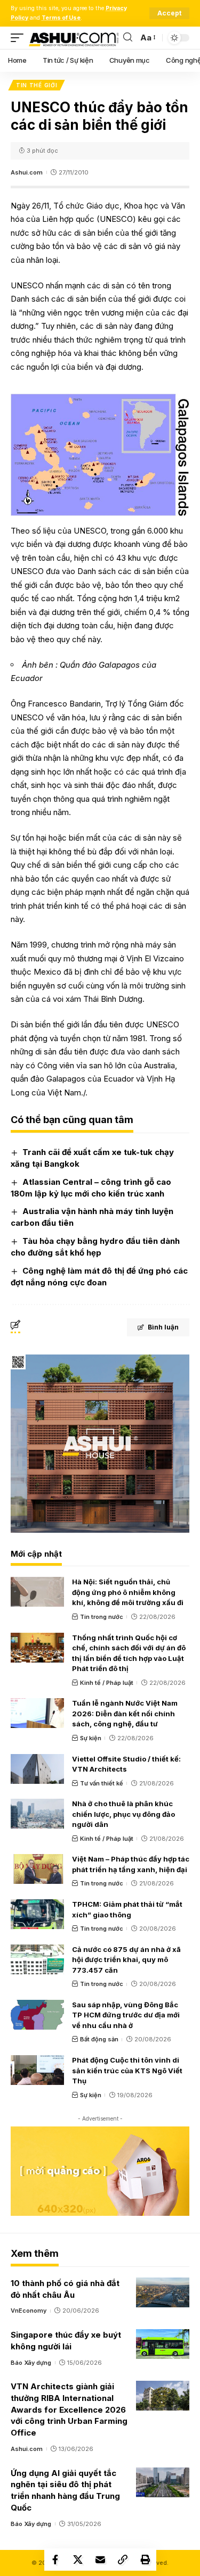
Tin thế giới (37, 85)
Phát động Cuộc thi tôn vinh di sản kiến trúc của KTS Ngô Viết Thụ (127, 2070)
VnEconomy (29, 2311)
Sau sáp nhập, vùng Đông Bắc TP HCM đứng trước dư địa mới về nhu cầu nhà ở (126, 2015)
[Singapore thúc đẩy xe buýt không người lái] (163, 2344)
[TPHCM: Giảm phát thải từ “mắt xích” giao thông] (37, 1914)
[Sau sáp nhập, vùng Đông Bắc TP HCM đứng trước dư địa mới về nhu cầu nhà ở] (37, 2015)
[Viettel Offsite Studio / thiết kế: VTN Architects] (37, 1769)
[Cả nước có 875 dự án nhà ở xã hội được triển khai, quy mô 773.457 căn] (37, 1959)
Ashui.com (27, 172)
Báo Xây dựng (31, 2363)
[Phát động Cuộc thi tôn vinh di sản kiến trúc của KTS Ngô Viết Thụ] (37, 2070)
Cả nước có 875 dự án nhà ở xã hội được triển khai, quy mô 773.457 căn (126, 1960)
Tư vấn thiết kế (102, 1783)
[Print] (145, 2560)
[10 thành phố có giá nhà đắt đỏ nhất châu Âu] (163, 2292)
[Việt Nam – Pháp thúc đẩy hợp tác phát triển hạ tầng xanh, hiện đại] (37, 1869)
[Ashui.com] (74, 38)
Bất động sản (99, 2039)
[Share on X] (78, 2560)
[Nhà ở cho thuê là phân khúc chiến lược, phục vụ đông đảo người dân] (37, 1814)
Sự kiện (91, 1738)
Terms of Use (61, 18)
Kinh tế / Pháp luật (107, 1683)
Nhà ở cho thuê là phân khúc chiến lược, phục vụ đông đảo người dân (123, 1814)
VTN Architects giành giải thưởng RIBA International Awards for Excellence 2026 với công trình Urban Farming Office (69, 2409)
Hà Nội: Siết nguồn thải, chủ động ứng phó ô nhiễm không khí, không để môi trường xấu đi (128, 1592)
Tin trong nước (102, 1617)
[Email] (100, 2560)
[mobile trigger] (20, 38)
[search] (128, 38)
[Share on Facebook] (55, 2560)
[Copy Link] (123, 2560)
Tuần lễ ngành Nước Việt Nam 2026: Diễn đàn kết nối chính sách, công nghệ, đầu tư (125, 1713)
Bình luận (163, 1327)
